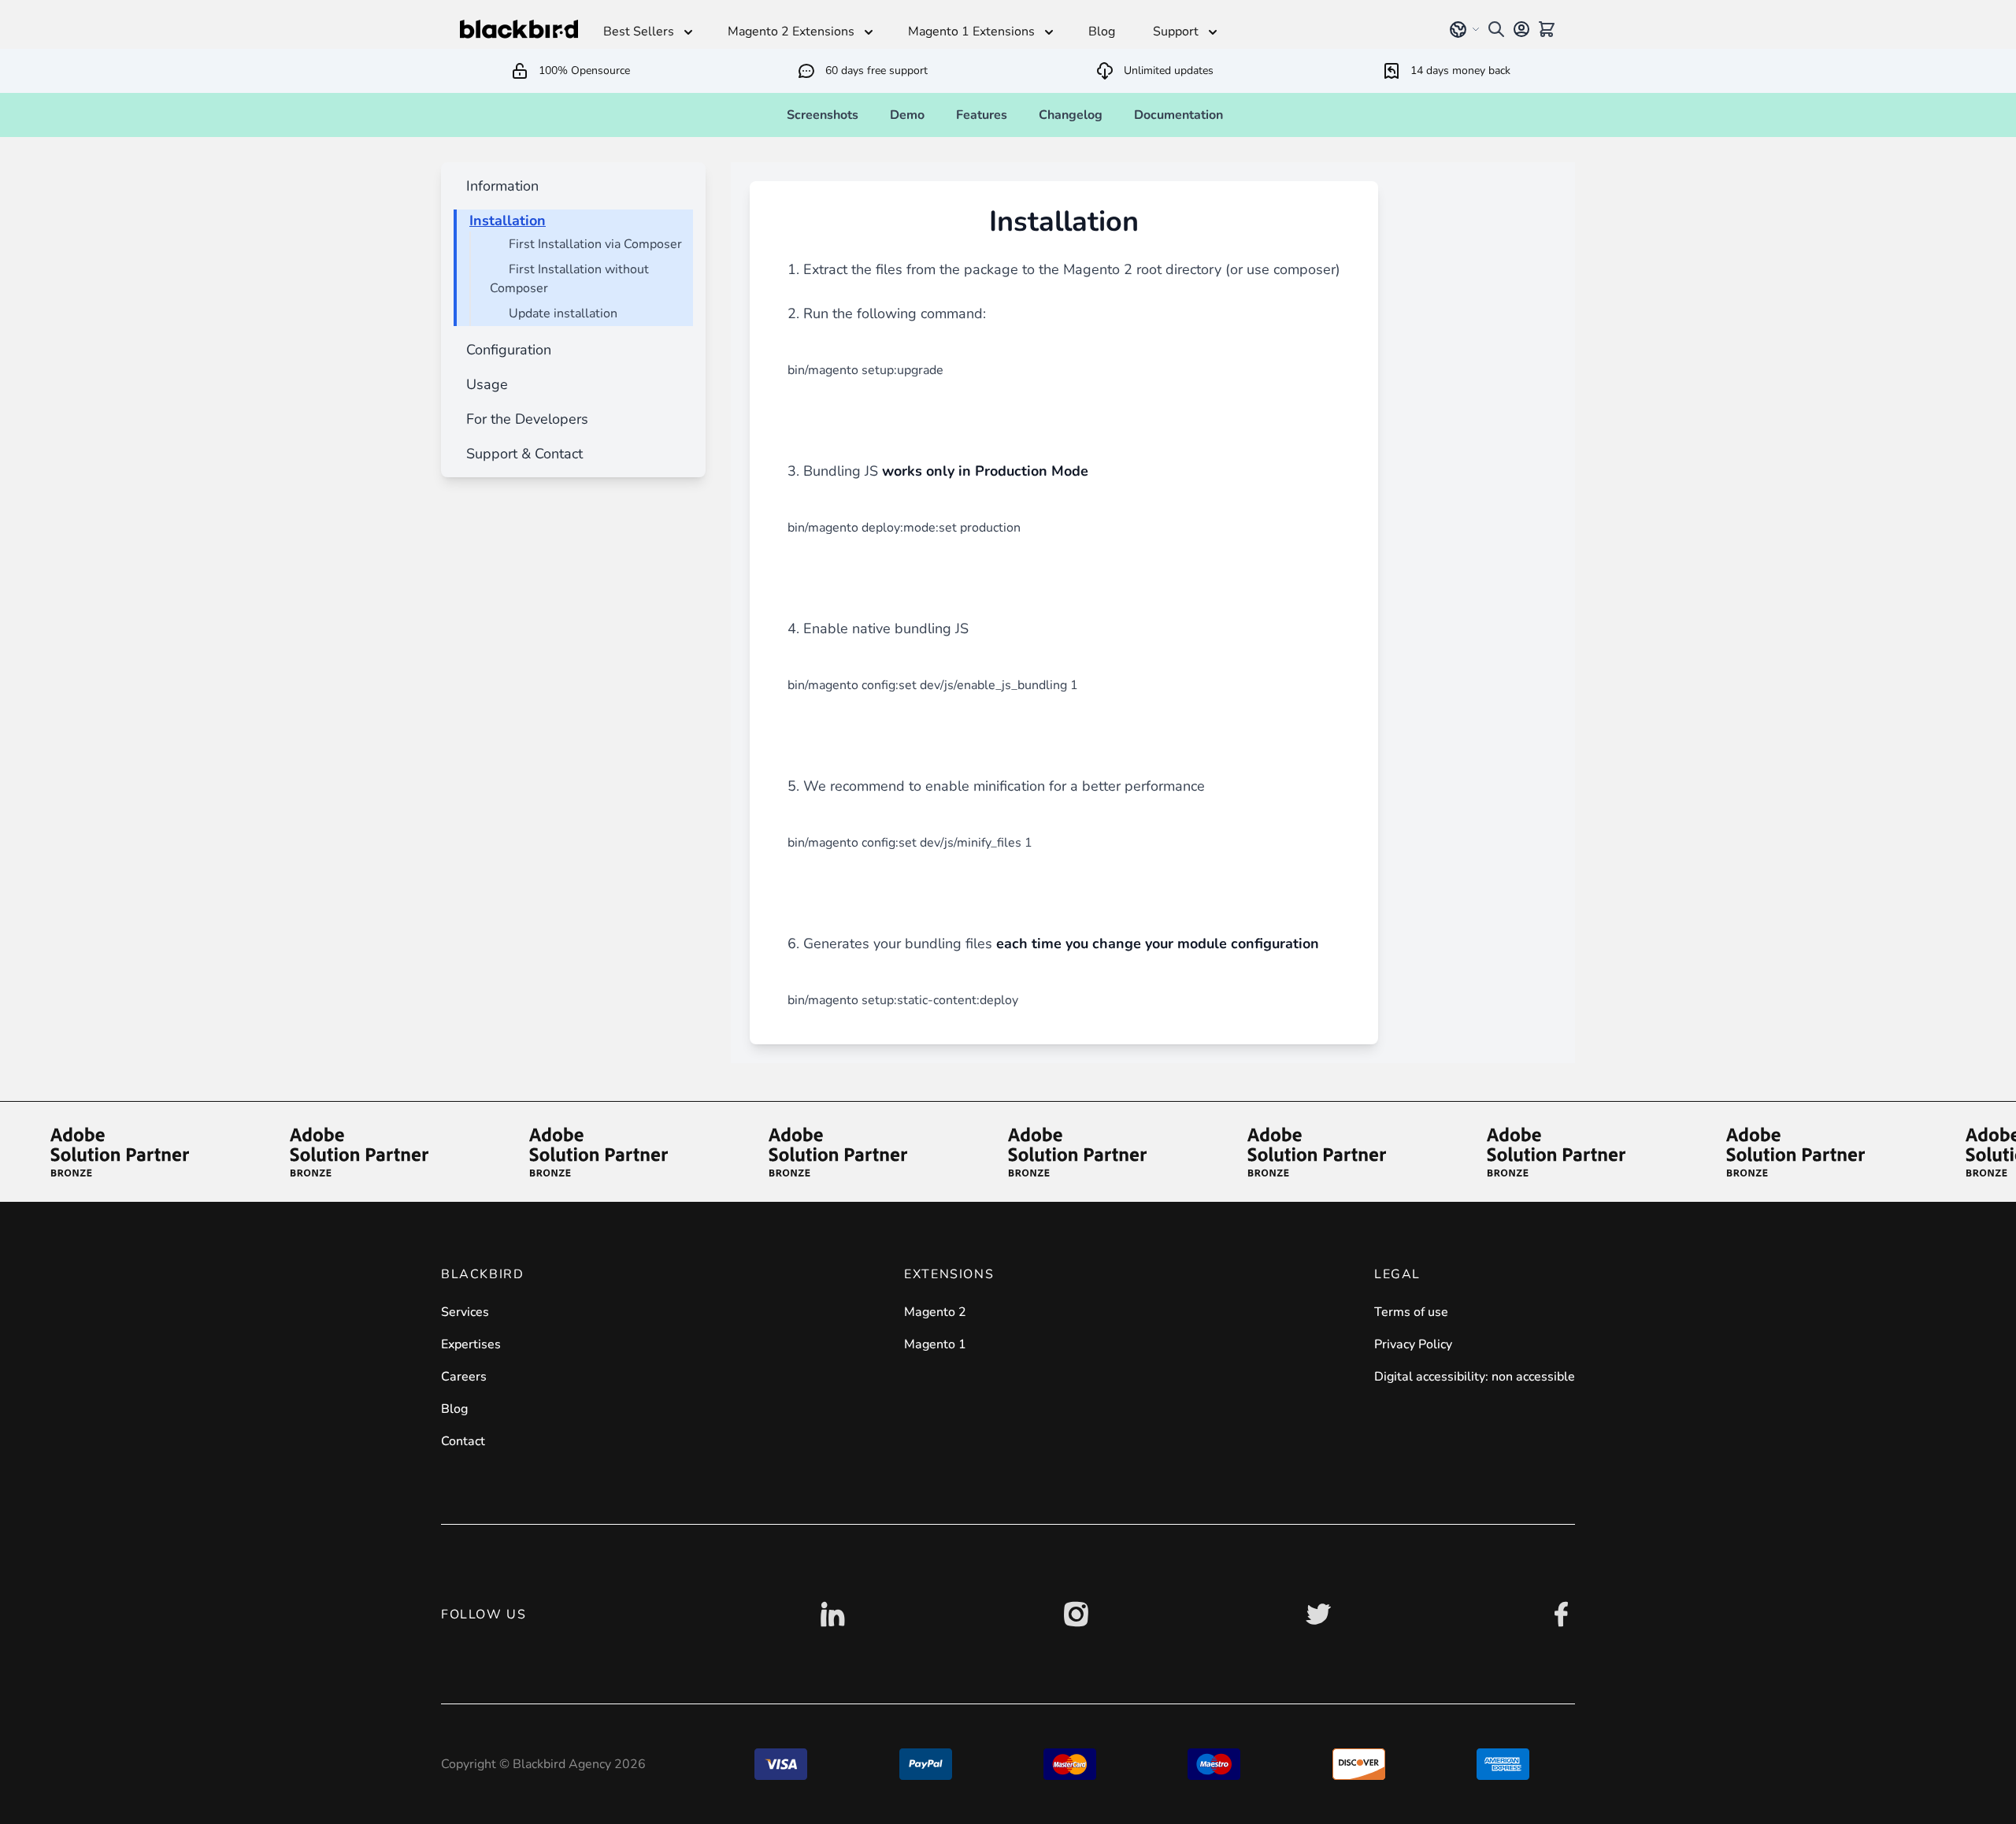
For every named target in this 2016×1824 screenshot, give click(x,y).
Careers (464, 1377)
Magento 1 (935, 1344)
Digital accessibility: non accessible (1475, 1377)
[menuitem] (499, 186)
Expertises (471, 1344)
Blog (454, 1409)
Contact (463, 1441)
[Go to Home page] (519, 29)
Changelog (1071, 115)
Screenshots (823, 115)
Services (465, 1312)
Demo (907, 115)
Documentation (1178, 115)
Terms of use (1411, 1312)
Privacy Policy (1413, 1344)
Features (982, 115)
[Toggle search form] (1496, 29)
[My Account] (1521, 29)
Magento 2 (935, 1312)
